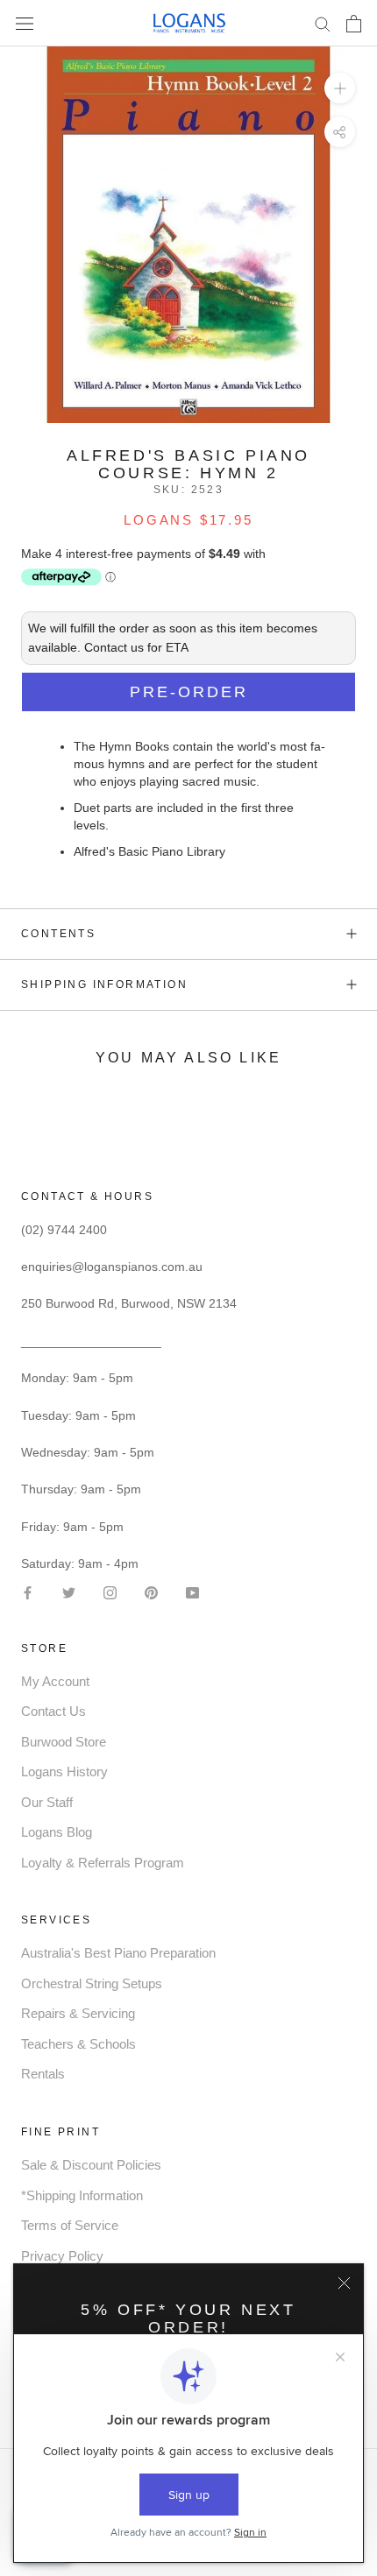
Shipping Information (104, 985)
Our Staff (47, 1802)
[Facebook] (28, 1591)
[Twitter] (69, 1591)
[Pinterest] (151, 1591)
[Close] (344, 2283)
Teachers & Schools (78, 2044)
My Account (55, 1681)
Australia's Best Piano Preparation (118, 1953)
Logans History (64, 1771)
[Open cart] (354, 24)
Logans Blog (57, 1832)
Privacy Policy (62, 2256)
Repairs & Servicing (78, 2013)
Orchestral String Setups (92, 1983)
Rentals (43, 2074)
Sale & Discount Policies (91, 2165)
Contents (58, 934)
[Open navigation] (25, 23)
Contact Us (53, 1711)
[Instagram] (110, 1591)
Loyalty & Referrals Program (103, 1863)
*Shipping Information (82, 2195)
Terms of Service (70, 2225)
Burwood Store (64, 1742)
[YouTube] (192, 1591)
